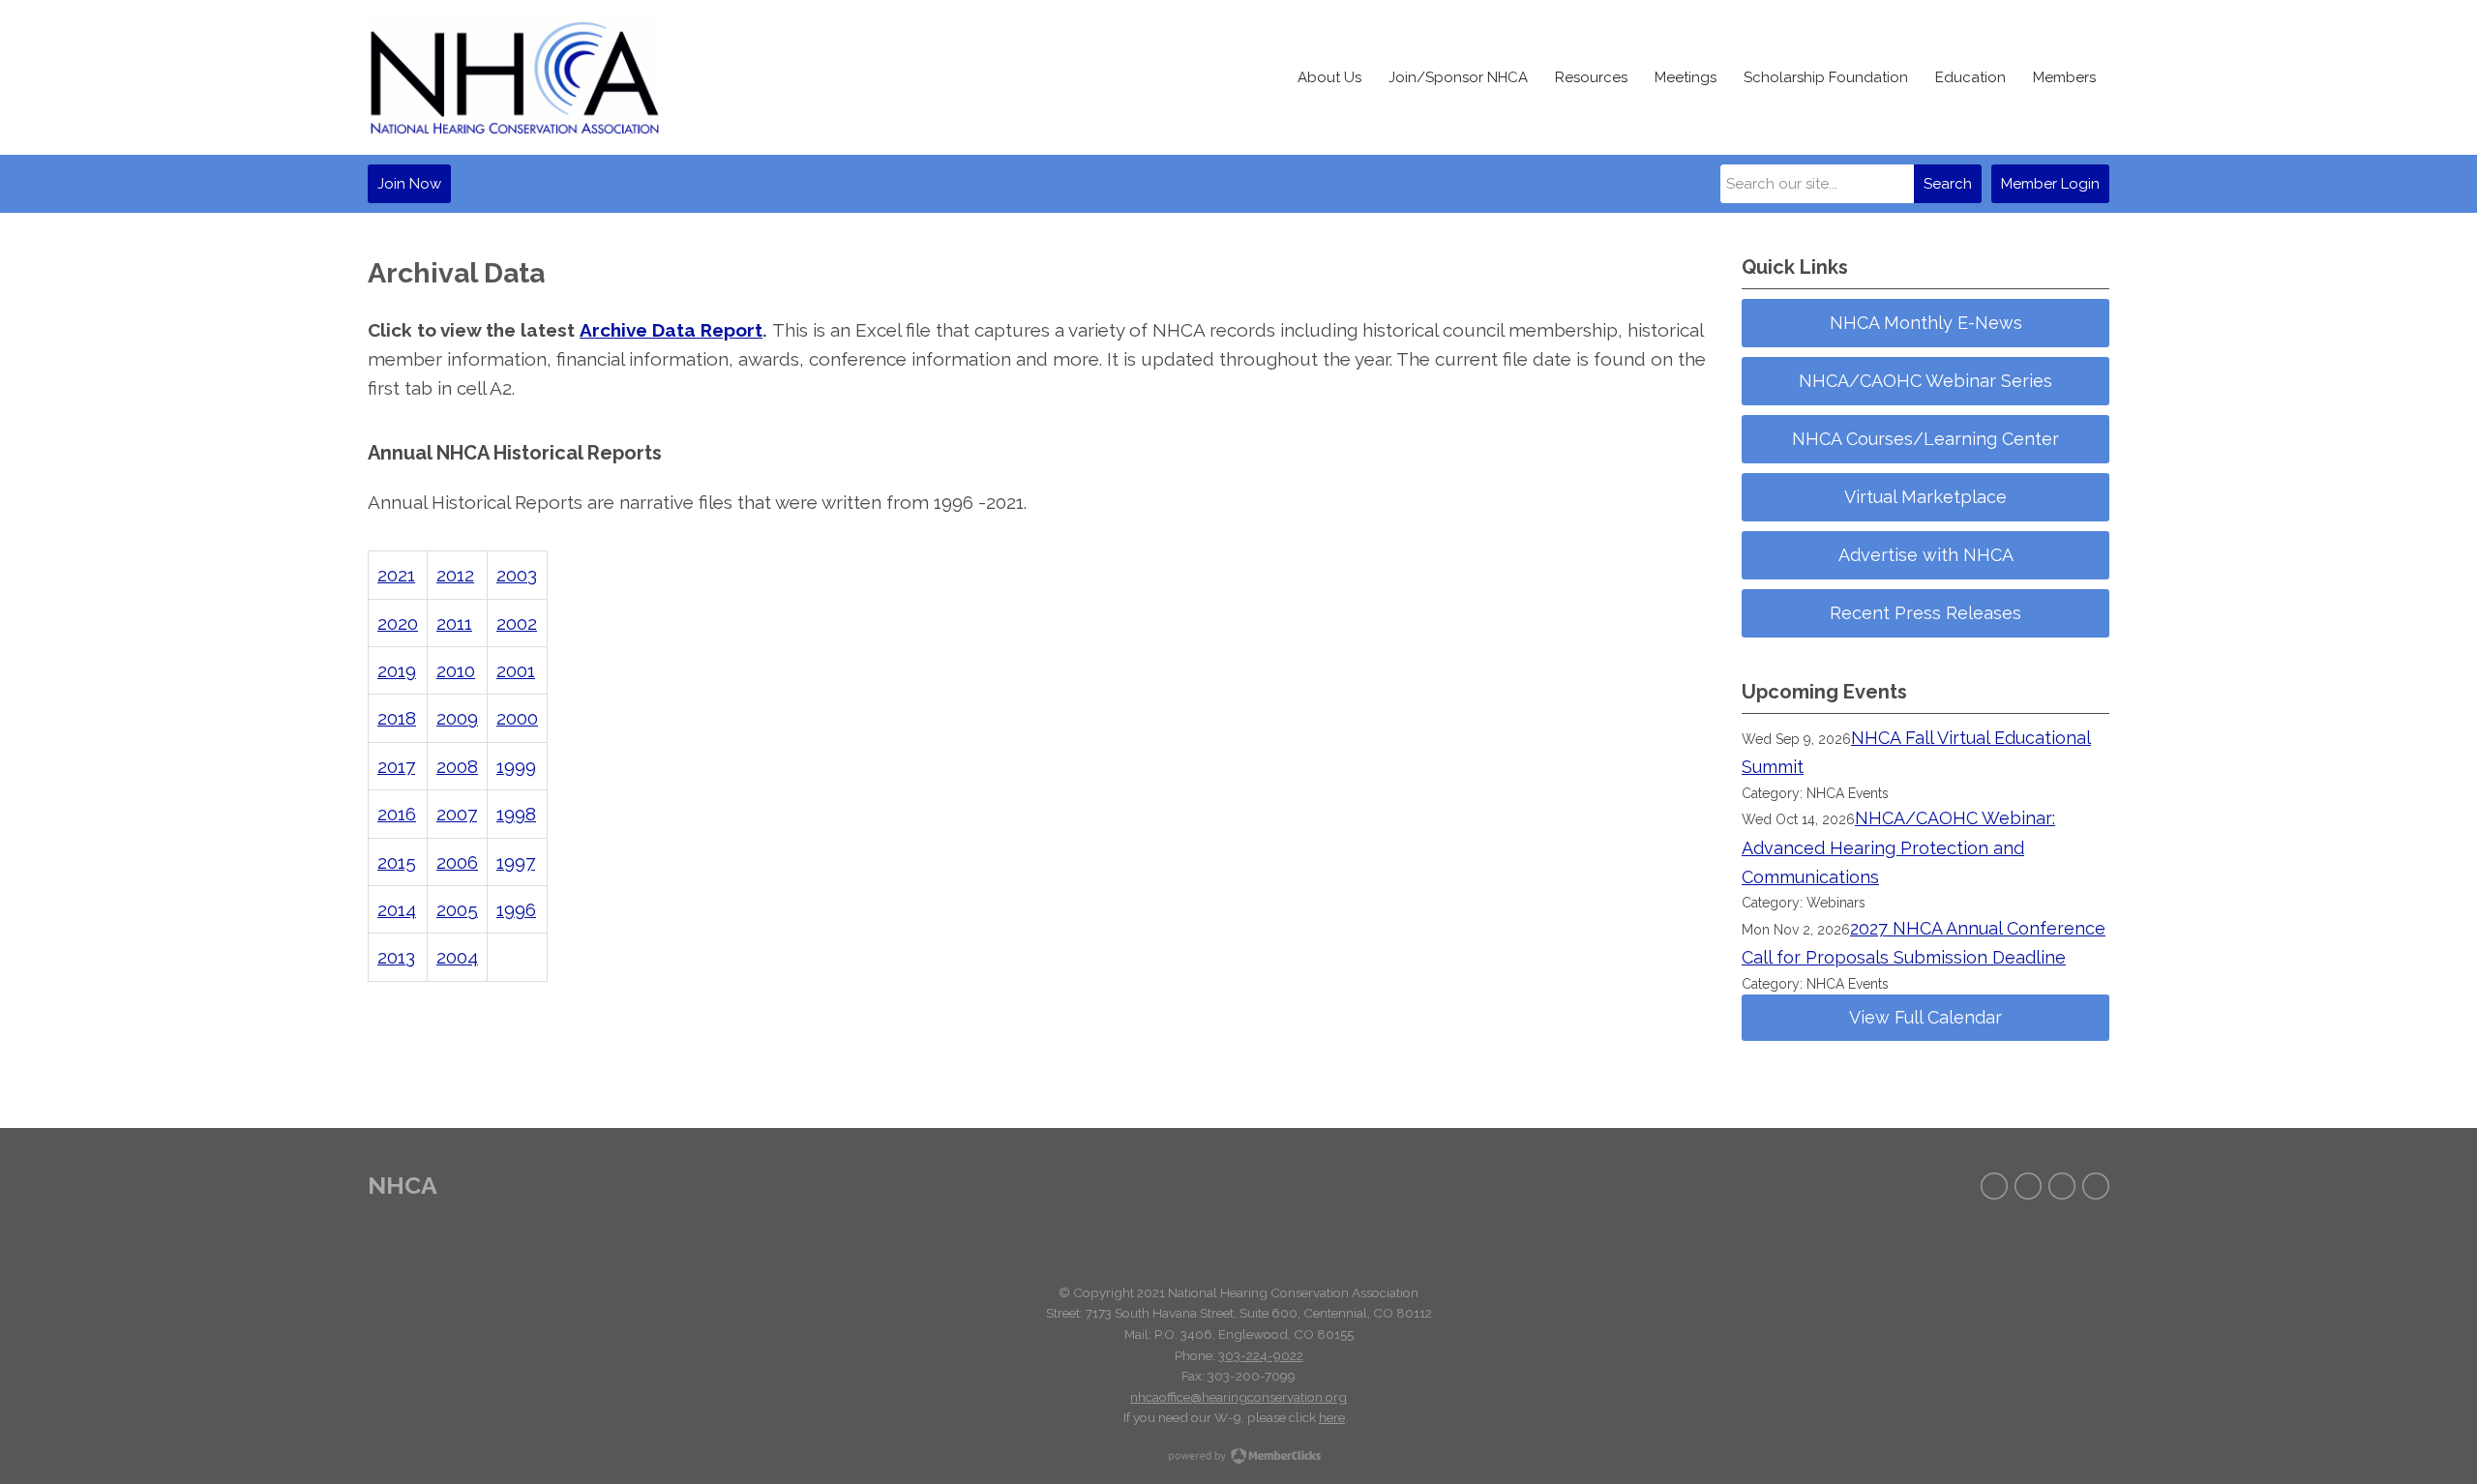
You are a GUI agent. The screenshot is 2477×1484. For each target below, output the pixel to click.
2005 (457, 909)
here (1332, 1417)
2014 (397, 909)
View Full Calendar (1925, 1017)
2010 (456, 670)
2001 (516, 670)
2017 (396, 766)
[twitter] (2028, 1186)
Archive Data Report (671, 330)
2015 (397, 862)
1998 (516, 814)
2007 (457, 814)
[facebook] (1994, 1186)
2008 (457, 766)
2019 (397, 670)
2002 (517, 623)
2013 (396, 957)
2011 (454, 623)
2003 (517, 575)
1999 (516, 766)
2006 (457, 862)
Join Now (409, 184)
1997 (516, 862)
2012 (455, 575)
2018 (397, 718)
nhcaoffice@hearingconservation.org (1238, 1397)
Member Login (2050, 184)
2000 (517, 718)
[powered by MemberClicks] (1238, 1458)
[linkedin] (2096, 1186)
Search (1948, 184)
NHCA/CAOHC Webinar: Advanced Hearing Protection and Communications (1898, 847)
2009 (457, 718)
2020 (398, 623)
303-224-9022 (1261, 1355)
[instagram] (2062, 1186)
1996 (516, 909)
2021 (396, 575)
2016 (397, 814)
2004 (457, 957)
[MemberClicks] (514, 77)
